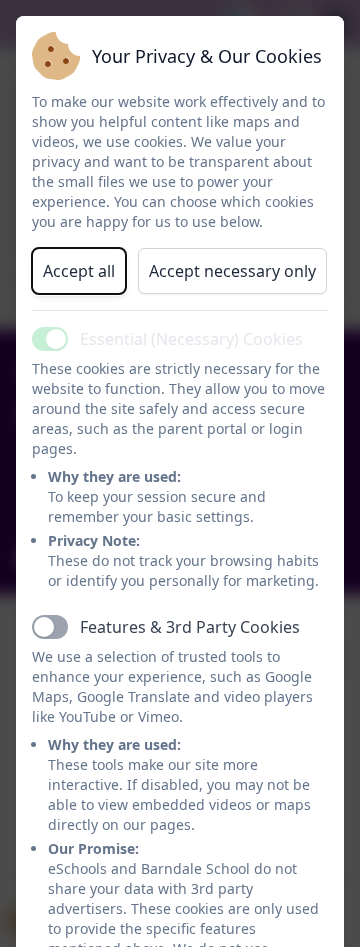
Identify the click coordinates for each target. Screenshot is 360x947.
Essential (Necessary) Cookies (191, 339)
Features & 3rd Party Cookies (190, 627)
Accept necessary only (232, 271)
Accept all (79, 271)
